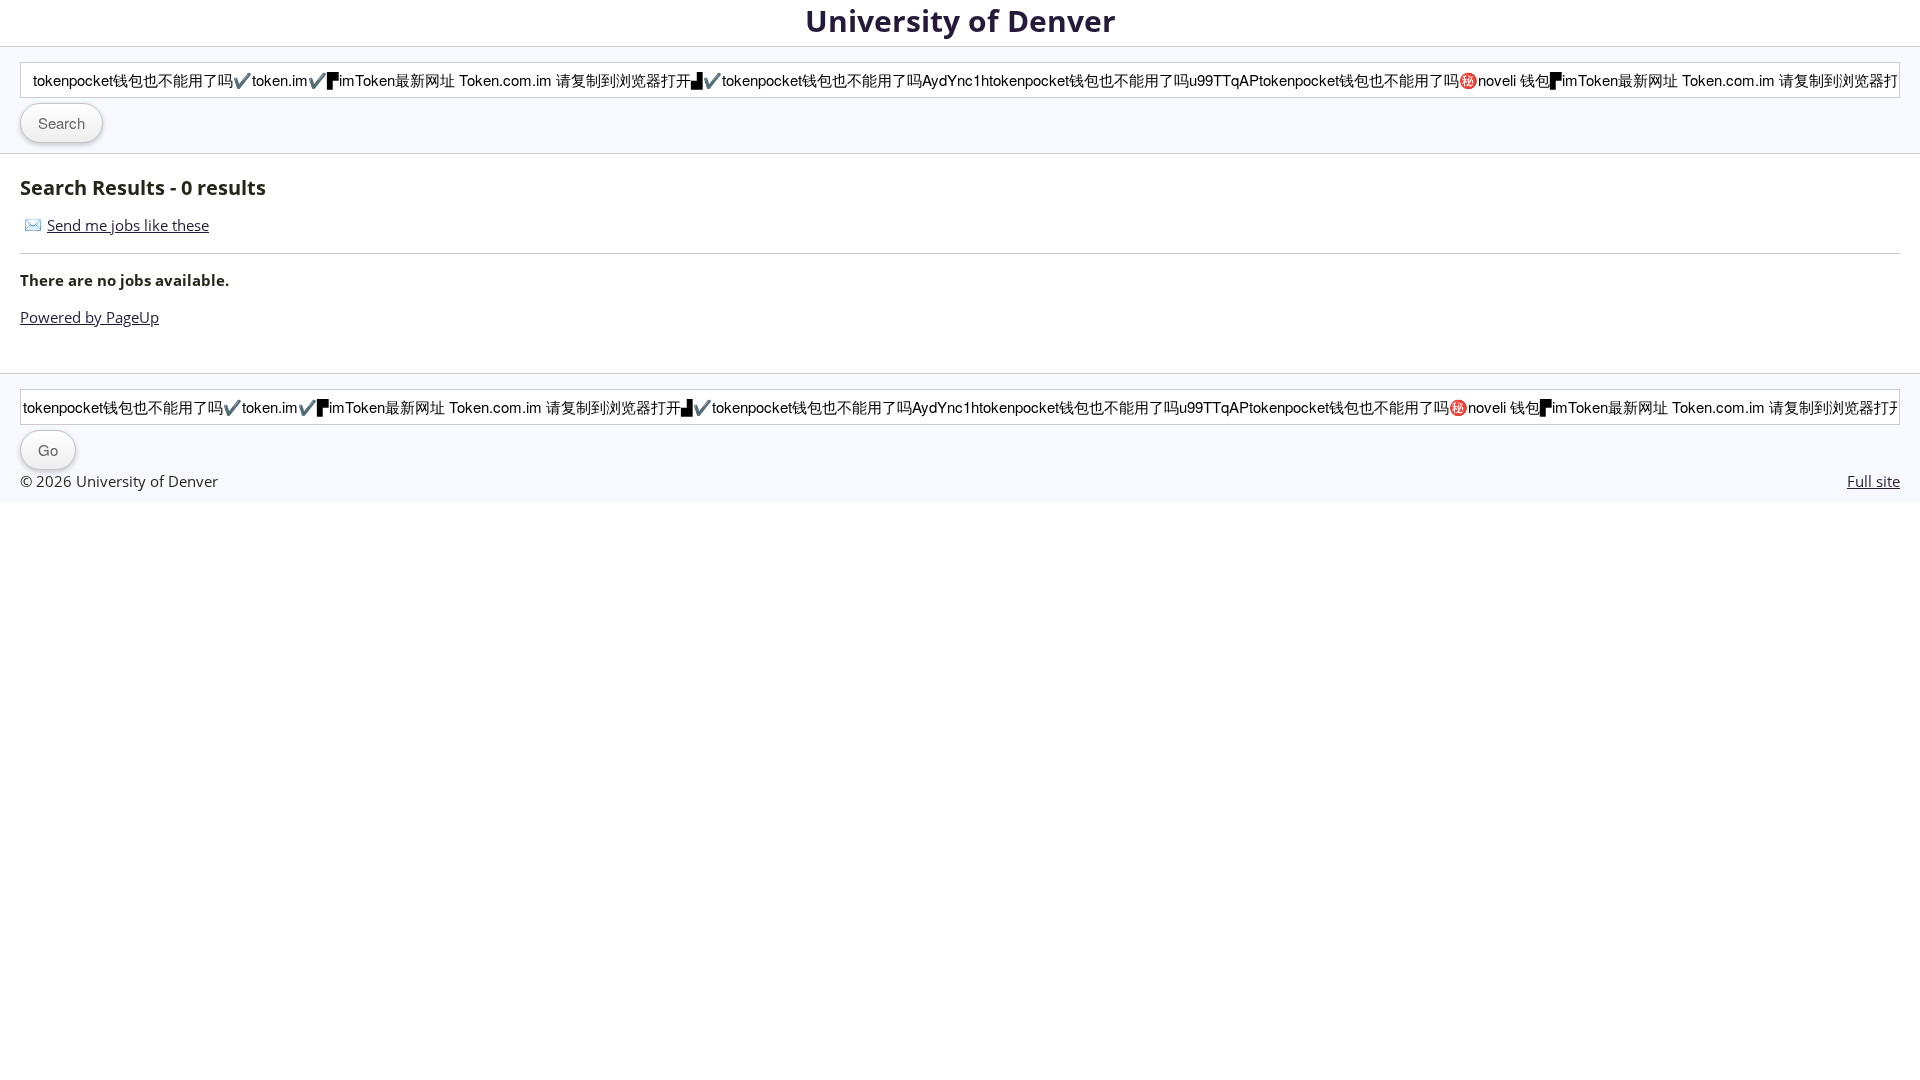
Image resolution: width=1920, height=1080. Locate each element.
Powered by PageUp (89, 317)
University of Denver (960, 20)
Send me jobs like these (128, 225)
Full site (1873, 481)
